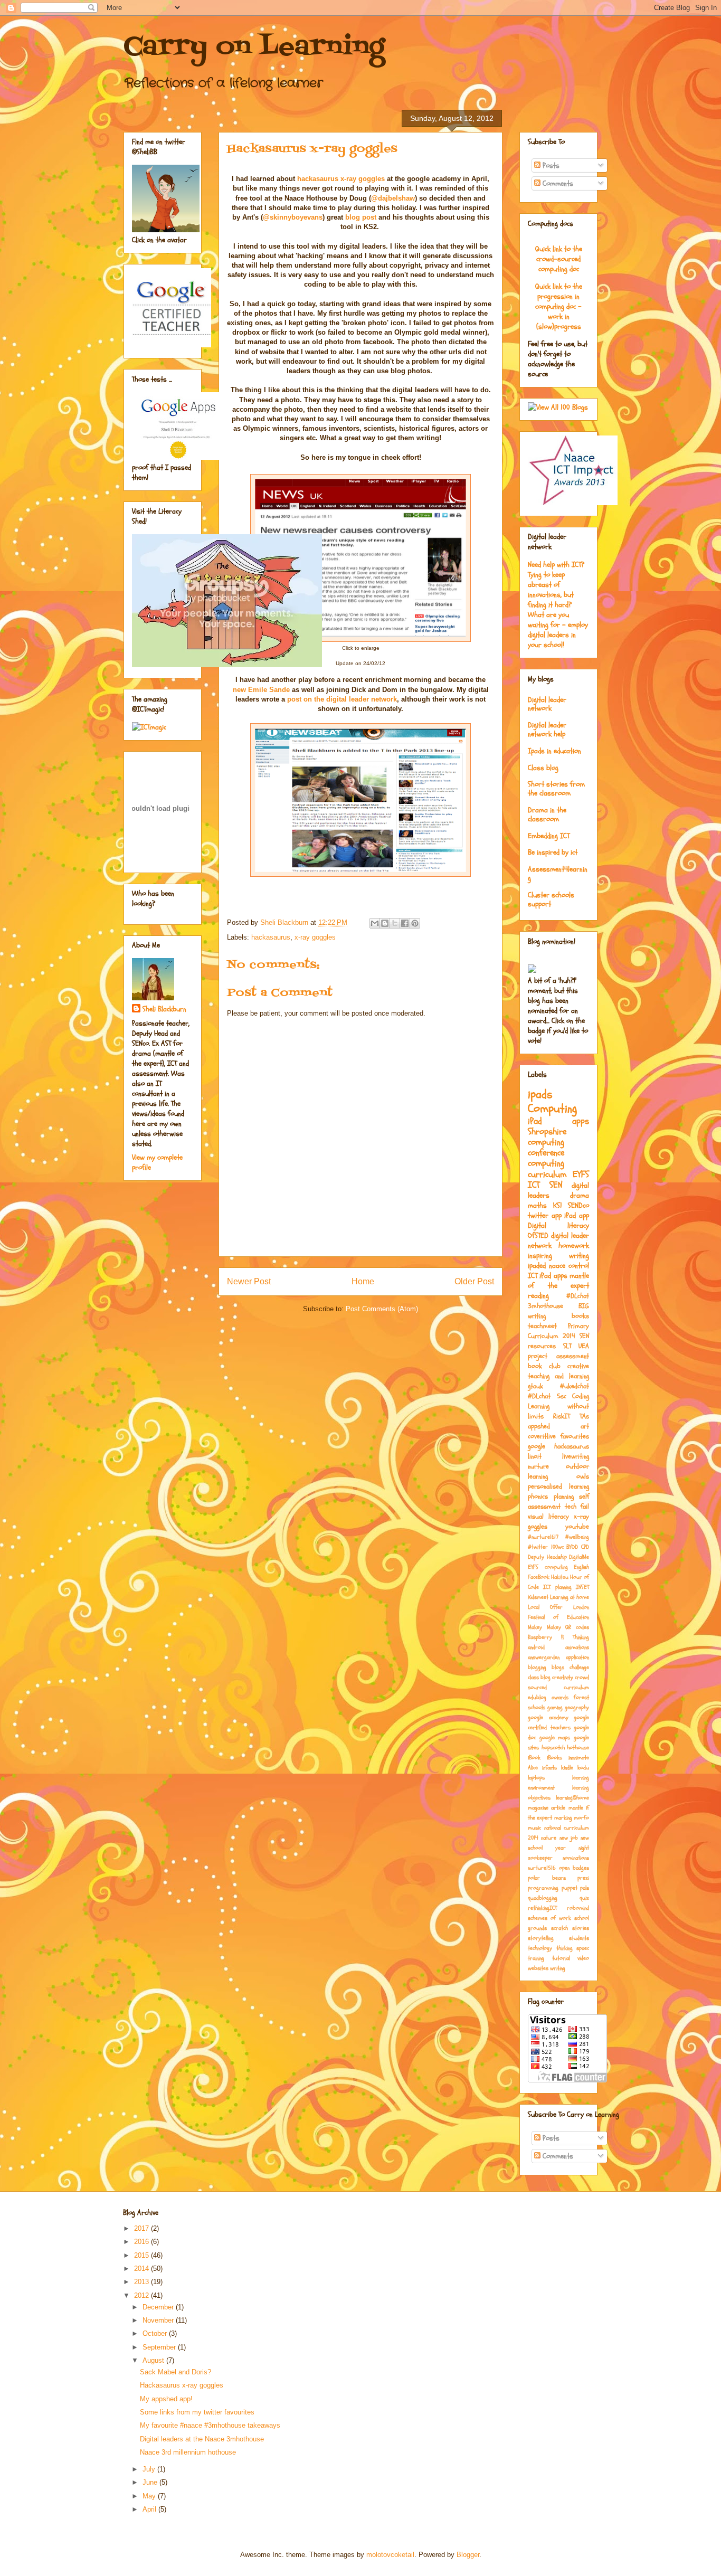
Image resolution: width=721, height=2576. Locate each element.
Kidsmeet (538, 1597)
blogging (537, 1667)
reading (538, 1296)
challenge (579, 1667)
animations (577, 1647)
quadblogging (543, 1898)
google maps (555, 1737)
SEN (556, 1185)
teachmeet (542, 1326)
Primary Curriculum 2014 (558, 1331)
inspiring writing (558, 1256)
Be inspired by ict (553, 852)
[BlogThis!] (385, 923)
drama (580, 1195)
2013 (143, 2282)
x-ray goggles (315, 937)
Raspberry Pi (546, 1637)
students (579, 1938)
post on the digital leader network (342, 699)
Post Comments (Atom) (382, 1309)
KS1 (558, 1205)
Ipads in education (554, 751)
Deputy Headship (547, 1557)
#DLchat (578, 1296)
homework (574, 1246)
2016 (143, 2242)
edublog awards (548, 1697)
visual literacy (548, 1517)
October (156, 2333)
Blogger (468, 2555)
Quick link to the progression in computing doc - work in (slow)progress (559, 306)
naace (557, 1266)
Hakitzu (560, 1577)
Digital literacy (558, 1225)
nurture (538, 1466)
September (160, 2347)
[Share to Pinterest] (415, 923)
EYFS (581, 1174)
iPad (535, 1121)
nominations (576, 1858)
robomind (578, 1908)
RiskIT (562, 1416)
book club (544, 1366)
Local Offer (545, 1607)
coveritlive (542, 1436)
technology (540, 1948)
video (583, 1958)
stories (581, 1928)
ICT (534, 1185)
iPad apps (553, 1276)
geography (577, 1707)
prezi (583, 1878)
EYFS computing (548, 1567)
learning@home (572, 1798)
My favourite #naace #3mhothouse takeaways (210, 2425)
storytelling (541, 1938)
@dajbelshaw (393, 198)
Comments (557, 183)
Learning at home (570, 1597)
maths (537, 1205)
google (537, 1446)
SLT (567, 1346)
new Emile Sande (261, 690)
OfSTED (538, 1235)
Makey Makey (544, 1627)
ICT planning (557, 1587)
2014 (143, 2269)
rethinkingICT (542, 1908)
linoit (535, 1456)
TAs (584, 1416)
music (534, 1828)
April (150, 2509)
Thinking (581, 1637)
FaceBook (539, 1577)
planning (564, 1497)
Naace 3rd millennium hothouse (188, 2452)
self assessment (558, 1502)
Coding (581, 1396)
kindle (567, 1768)
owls (583, 1476)
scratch (559, 1928)
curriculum (576, 1687)
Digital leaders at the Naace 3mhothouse (202, 2439)
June (151, 2482)
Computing (552, 1109)
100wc (557, 1547)
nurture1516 (542, 1868)
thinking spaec (573, 1948)
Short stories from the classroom (556, 789)
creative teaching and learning (558, 1371)
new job (569, 1838)
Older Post (474, 1281)
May (150, 2496)
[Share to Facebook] (405, 923)
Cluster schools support (551, 899)
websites (538, 1968)
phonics (538, 1497)
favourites (575, 1436)
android (536, 1647)
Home (363, 1281)
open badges (574, 1868)
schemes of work (549, 1918)
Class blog (543, 768)
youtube (577, 1527)
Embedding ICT (549, 836)
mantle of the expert (558, 1281)
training (536, 1958)
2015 (143, 2255)
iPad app (577, 1215)
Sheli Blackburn (164, 1009)
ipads (540, 1094)
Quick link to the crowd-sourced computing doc (559, 259)
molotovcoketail (390, 2555)
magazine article (547, 1808)
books (580, 1316)
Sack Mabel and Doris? (175, 2372)
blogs (558, 1667)
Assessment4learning (558, 874)
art (585, 1426)
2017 (143, 2228)
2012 (143, 2295)
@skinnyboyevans (293, 217)
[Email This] (375, 923)
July (150, 2469)
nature (549, 1838)
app (557, 1215)
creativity (563, 1677)
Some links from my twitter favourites (197, 2412)
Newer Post (249, 1281)
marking (563, 1818)
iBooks (554, 1758)
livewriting (576, 1456)
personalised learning (558, 1486)
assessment (573, 1356)
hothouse (578, 1748)
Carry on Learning (254, 48)
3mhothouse (546, 1306)
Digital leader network (547, 704)
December (159, 2307)
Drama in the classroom (547, 815)
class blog (539, 1677)
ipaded (537, 1266)
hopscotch (553, 1748)
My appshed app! (166, 2399)
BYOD (572, 1547)
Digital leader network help (547, 730)
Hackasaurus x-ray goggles (182, 2385)
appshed (539, 1426)
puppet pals (576, 1888)
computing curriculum (547, 1168)
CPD (585, 1547)
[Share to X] (395, 923)
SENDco (578, 1205)
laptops (536, 1778)
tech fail (577, 1507)
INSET (582, 1587)
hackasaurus (271, 937)
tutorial (561, 1958)
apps (581, 1121)
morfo (581, 1818)
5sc (562, 1396)
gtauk (535, 1386)
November (159, 2320)
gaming (555, 1707)
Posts (550, 165)
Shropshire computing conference (547, 1142)
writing (558, 1968)
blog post (361, 217)
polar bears (547, 1878)
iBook (534, 1758)
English (581, 1567)
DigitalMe (579, 1557)
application (577, 1657)
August (154, 2360)
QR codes (577, 1627)
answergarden (544, 1657)
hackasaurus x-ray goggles (341, 179)
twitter (538, 1215)
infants (549, 1768)
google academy (548, 1717)
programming (543, 1888)
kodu (583, 1768)
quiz (584, 1898)
